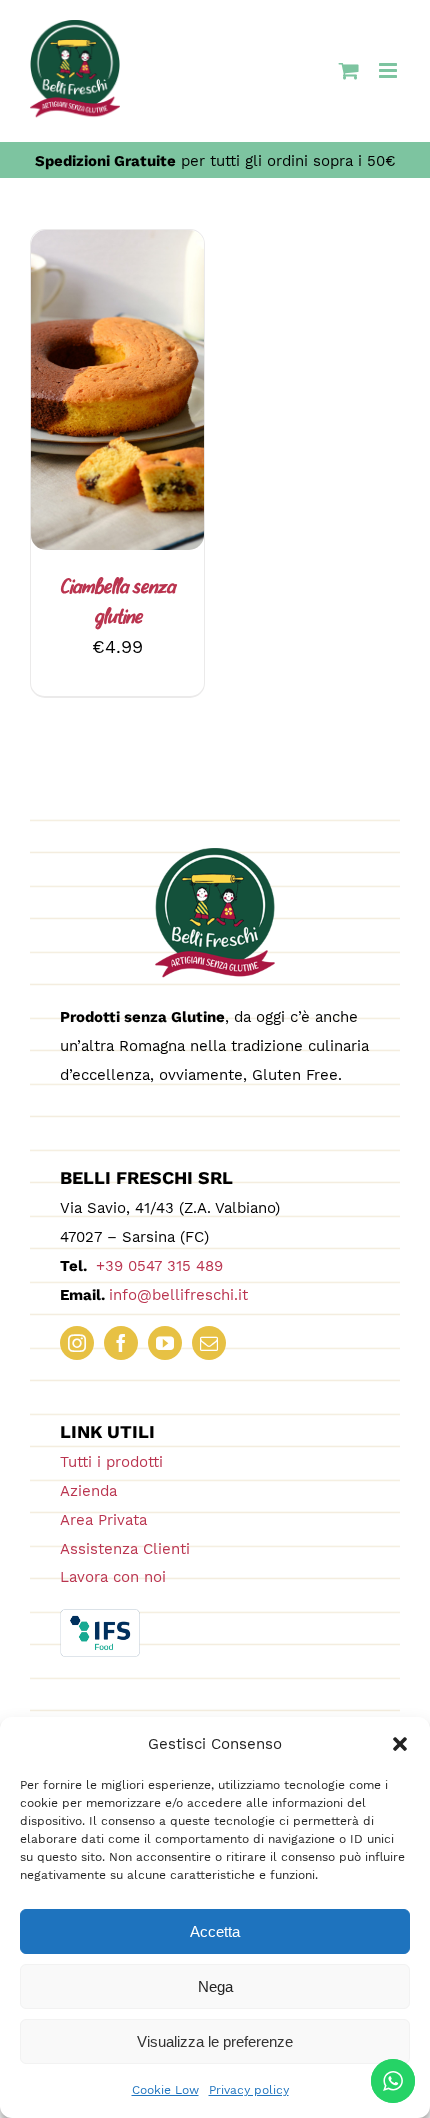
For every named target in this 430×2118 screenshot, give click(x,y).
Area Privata (103, 1520)
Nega (215, 1986)
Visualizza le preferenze (215, 2041)
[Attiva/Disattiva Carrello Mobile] (349, 70)
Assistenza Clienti (125, 1549)
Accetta (215, 1931)
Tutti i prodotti (111, 1462)
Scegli (102, 383)
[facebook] (121, 1343)
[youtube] (165, 1343)
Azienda (88, 1491)
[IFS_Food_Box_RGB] (100, 1617)
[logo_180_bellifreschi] (215, 856)
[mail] (209, 1343)
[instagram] (77, 1343)
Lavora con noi (113, 1577)
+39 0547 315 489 (157, 1266)
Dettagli (118, 405)
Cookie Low (165, 2090)
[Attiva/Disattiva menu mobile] (389, 70)
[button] (400, 1744)
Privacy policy (249, 2090)
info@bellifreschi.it (178, 1295)
